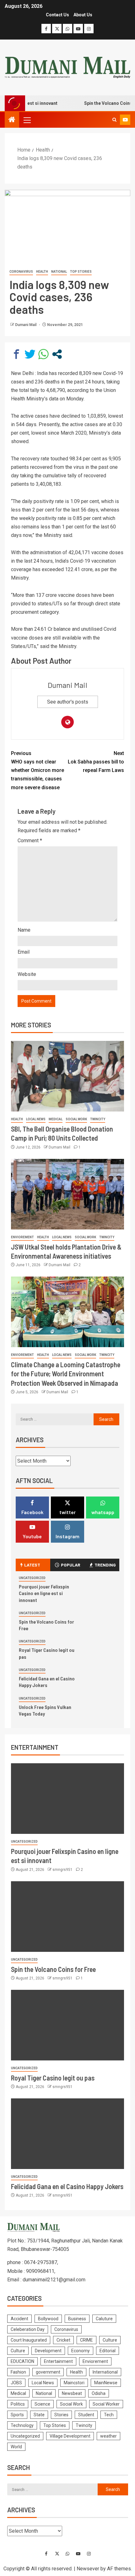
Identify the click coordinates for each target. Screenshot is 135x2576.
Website (27, 974)
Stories (61, 2415)
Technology (22, 2425)
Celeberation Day (28, 2329)
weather (108, 2436)
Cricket (63, 2340)
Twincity (98, 1119)
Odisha (99, 2393)
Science (42, 2404)
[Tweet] (30, 354)
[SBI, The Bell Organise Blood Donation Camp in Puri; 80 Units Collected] (67, 1076)
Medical (56, 1119)
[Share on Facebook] (16, 354)
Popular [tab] (71, 1565)
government (48, 2372)
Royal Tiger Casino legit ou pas (53, 2078)
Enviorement (22, 1237)
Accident (19, 2319)
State (39, 2415)
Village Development (70, 2436)
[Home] (12, 120)
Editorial (108, 2351)
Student (86, 2415)
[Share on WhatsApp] (43, 354)
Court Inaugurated (29, 2340)
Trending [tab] (105, 1565)
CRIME (86, 2340)
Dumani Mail (26, 325)
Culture (110, 2340)
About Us (83, 15)
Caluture (104, 2319)
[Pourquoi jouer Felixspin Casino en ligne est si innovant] (67, 1799)
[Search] (114, 120)
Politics (18, 2404)
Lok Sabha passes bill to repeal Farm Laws (96, 762)
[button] (27, 120)
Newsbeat (72, 2393)
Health (42, 272)
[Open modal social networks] (57, 354)
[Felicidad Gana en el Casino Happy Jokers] (67, 2134)
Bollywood (48, 2319)
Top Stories (81, 272)
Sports (17, 2415)
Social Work (76, 1119)
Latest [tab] (32, 1565)
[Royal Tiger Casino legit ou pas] (67, 2025)
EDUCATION (22, 2361)
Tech (109, 2415)
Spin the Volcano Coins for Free (53, 1969)
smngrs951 (63, 1870)
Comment (30, 841)
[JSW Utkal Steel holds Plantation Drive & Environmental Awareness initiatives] (67, 1194)
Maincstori (74, 2383)
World (16, 2447)
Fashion (18, 2372)
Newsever (88, 2569)
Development (48, 2351)
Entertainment (58, 2361)
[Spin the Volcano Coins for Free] (67, 1917)
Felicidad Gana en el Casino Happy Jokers (47, 1682)
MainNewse (106, 2383)
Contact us (57, 15)
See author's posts (68, 702)
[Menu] (27, 120)
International (105, 2372)
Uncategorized (32, 1578)
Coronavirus (21, 272)
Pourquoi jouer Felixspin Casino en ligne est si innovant (44, 1593)
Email (24, 952)
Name (24, 930)
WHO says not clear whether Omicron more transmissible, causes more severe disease (38, 770)
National (59, 272)
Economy (81, 2351)
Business (77, 2319)
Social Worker (106, 2404)
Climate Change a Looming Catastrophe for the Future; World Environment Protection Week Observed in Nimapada (66, 1374)
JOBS (16, 2383)
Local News (36, 1119)
